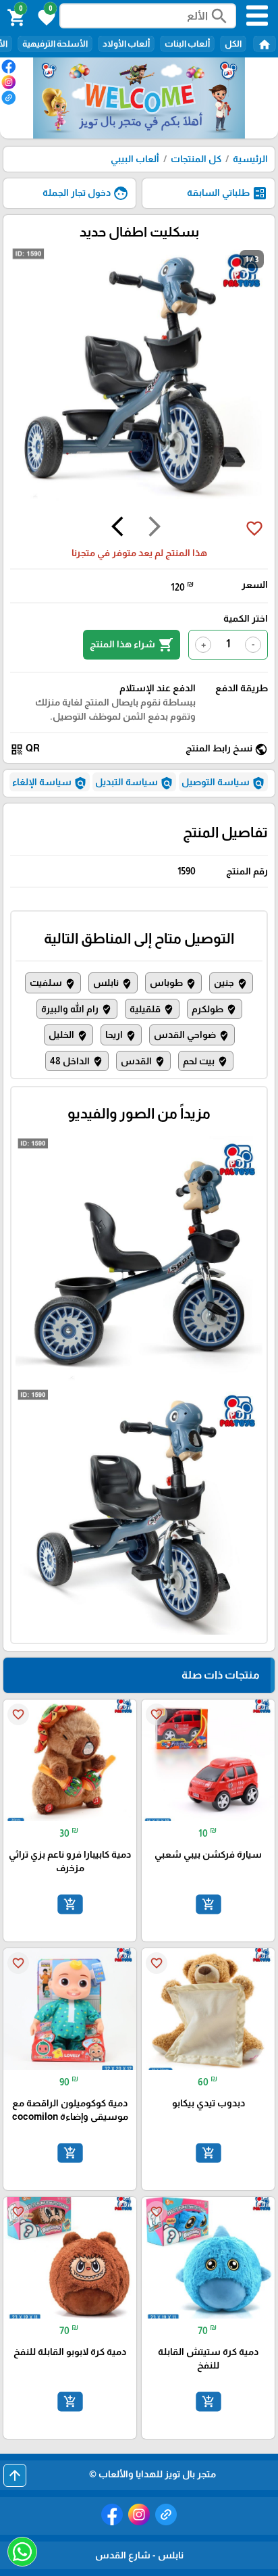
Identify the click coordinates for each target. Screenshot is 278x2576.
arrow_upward (15, 2475)
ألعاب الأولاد (126, 44)
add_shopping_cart (208, 1904)
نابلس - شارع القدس (139, 2555)
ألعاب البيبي (135, 159)
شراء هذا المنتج (132, 645)
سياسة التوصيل (223, 783)
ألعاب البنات (187, 44)
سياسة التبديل (134, 783)
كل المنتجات (196, 159)
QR (25, 749)
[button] (45, 16)
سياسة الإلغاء (50, 783)
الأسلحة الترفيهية (55, 44)
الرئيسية (250, 159)
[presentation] (155, 528)
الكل (233, 44)
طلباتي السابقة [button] (227, 193)
